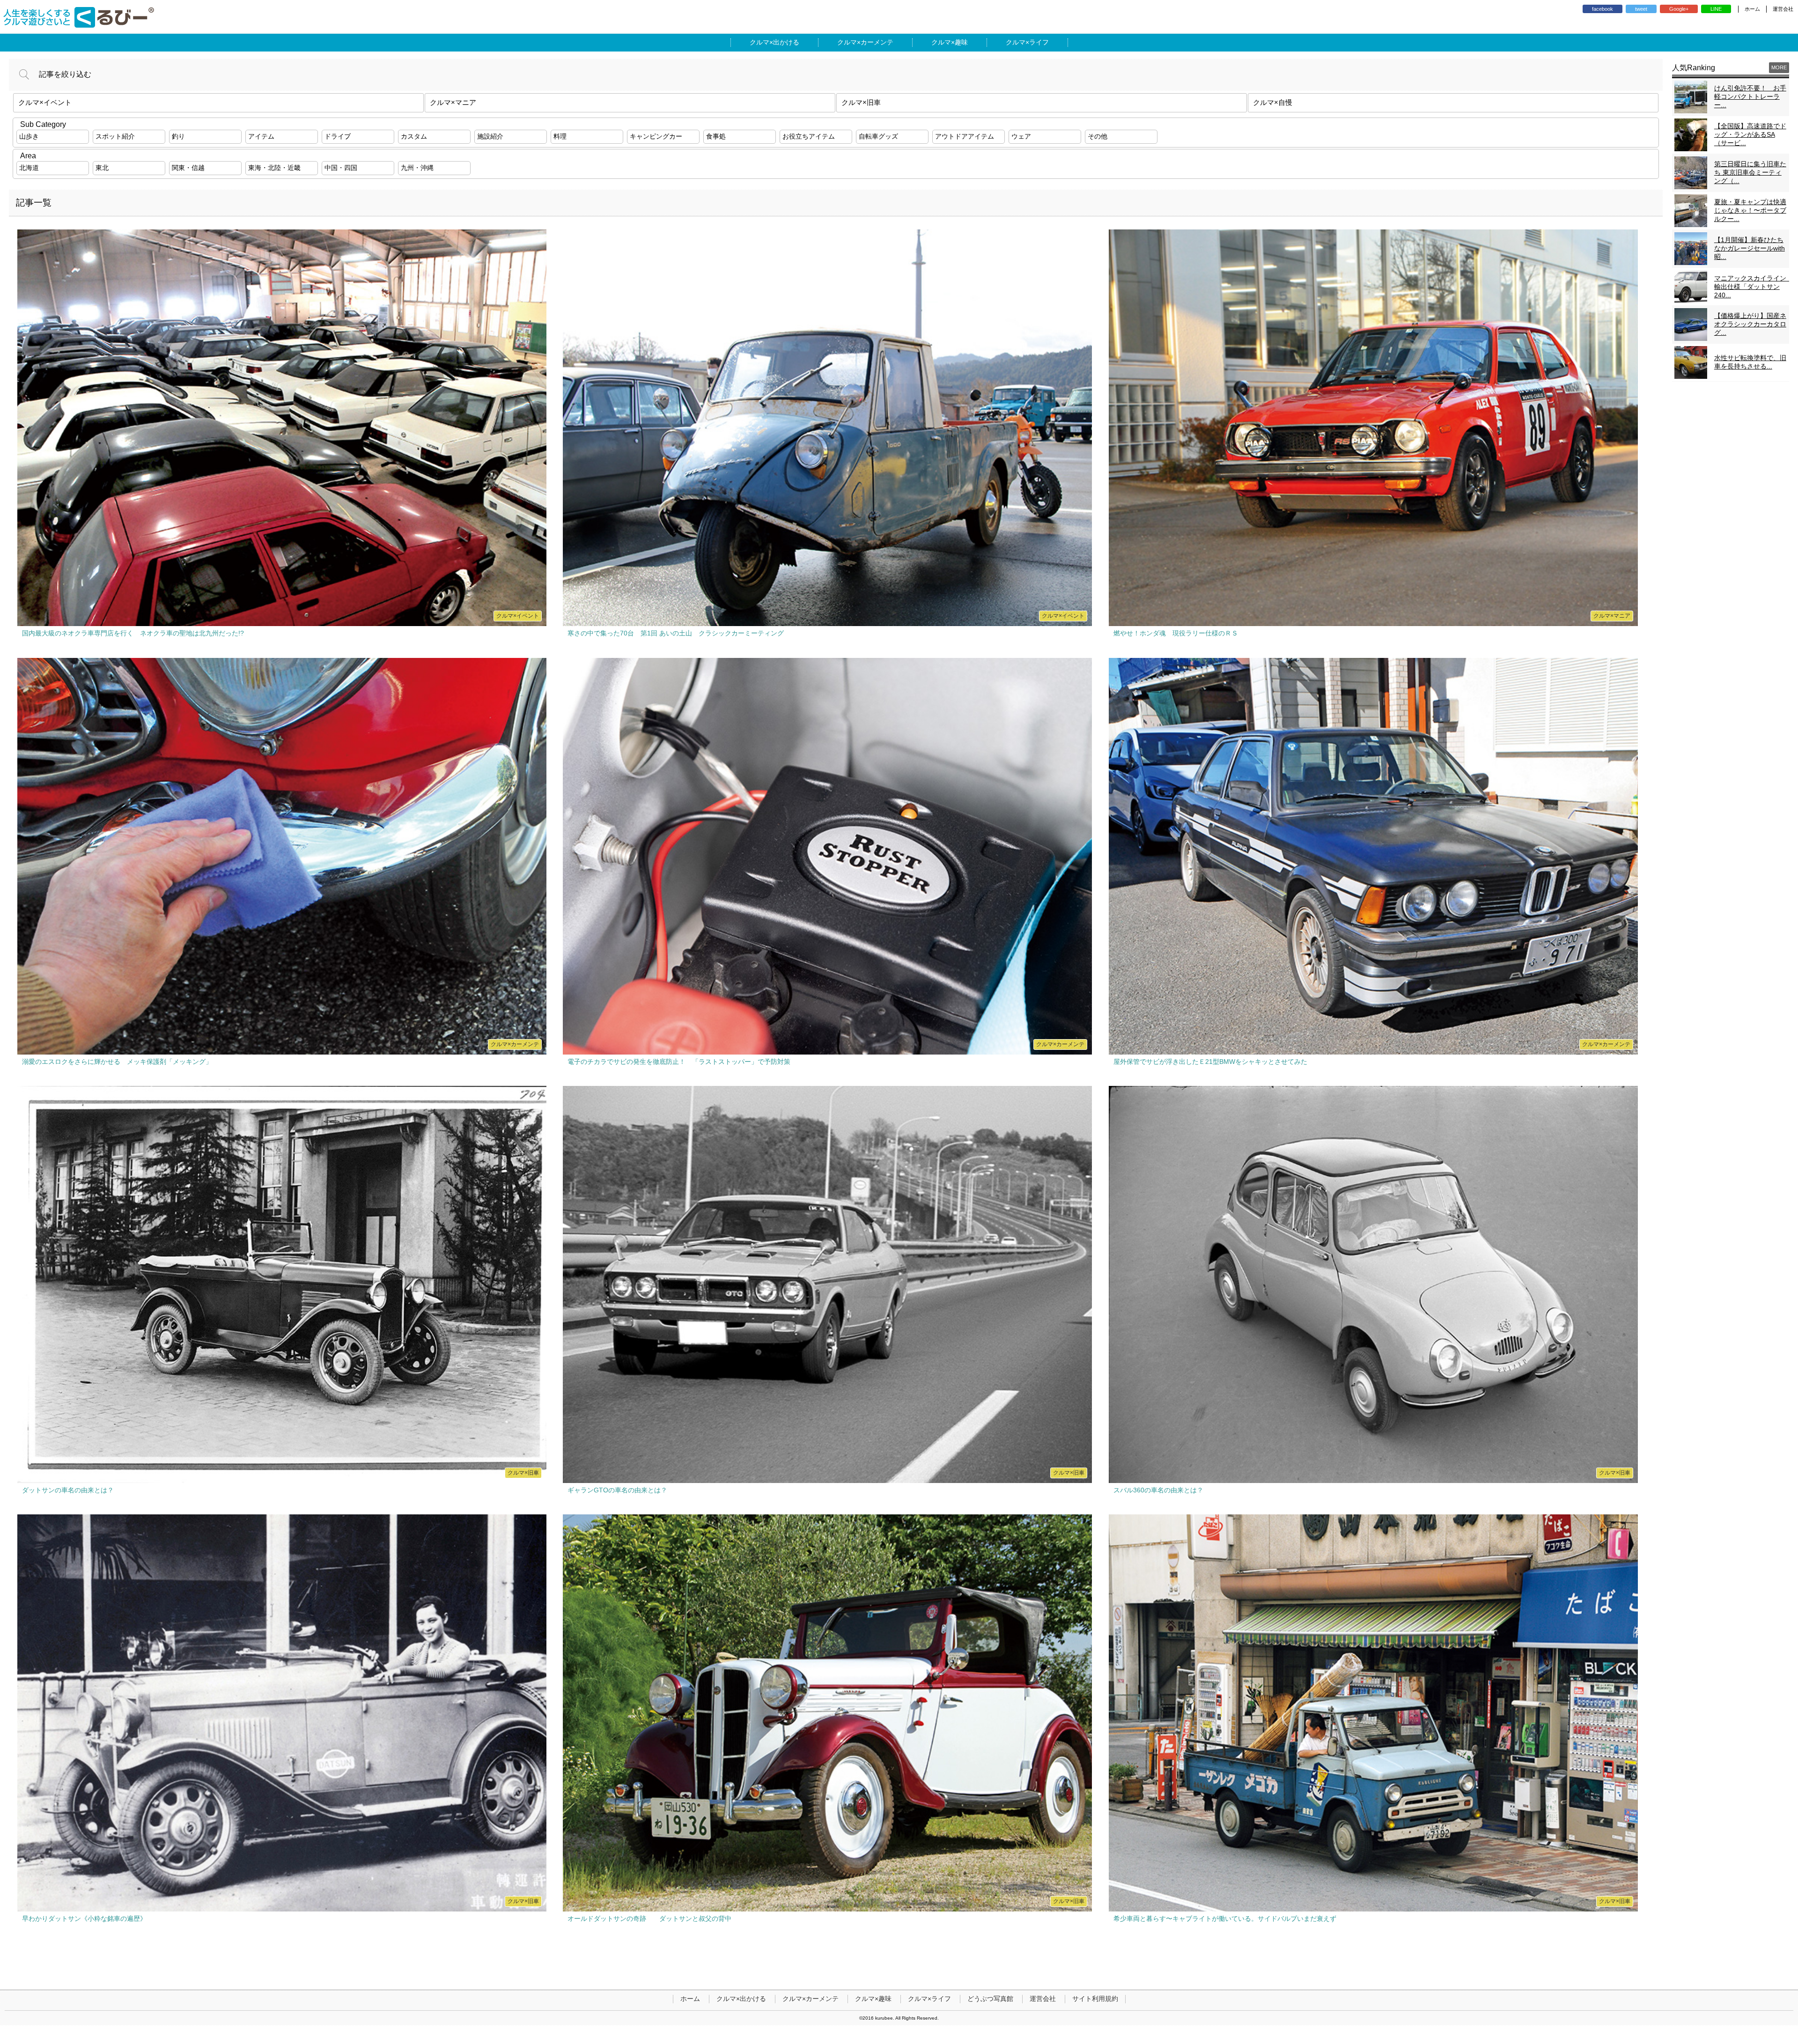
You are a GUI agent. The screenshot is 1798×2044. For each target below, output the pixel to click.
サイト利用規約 (1095, 1999)
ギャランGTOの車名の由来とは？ (617, 1490)
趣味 (961, 42)
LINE (1716, 9)
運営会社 (1783, 9)
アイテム (261, 136)
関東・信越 (188, 168)
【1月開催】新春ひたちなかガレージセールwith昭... (1750, 248)
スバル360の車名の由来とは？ (1158, 1490)
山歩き (29, 136)
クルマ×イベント (45, 102)
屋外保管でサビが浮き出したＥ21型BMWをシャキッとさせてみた (1210, 1062)
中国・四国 (341, 168)
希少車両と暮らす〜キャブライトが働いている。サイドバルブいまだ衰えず (1225, 1919)
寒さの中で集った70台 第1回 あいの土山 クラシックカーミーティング (676, 633)
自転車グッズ (878, 136)
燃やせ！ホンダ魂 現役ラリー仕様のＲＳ (1176, 633)
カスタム (414, 136)
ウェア (1021, 136)
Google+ (1679, 9)
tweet (1641, 9)
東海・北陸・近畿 (274, 168)
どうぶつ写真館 (990, 1999)
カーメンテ (877, 42)
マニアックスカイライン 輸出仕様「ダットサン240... (1754, 287)
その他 (1098, 136)
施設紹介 (490, 136)
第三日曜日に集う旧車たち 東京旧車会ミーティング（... (1750, 172)
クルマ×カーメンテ (811, 1999)
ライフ (1039, 42)
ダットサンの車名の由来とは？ (68, 1490)
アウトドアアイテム (965, 136)
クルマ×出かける (741, 1999)
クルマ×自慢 (1273, 102)
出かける (786, 42)
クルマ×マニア (453, 102)
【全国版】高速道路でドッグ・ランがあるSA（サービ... (1750, 134)
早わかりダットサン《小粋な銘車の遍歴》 (84, 1919)
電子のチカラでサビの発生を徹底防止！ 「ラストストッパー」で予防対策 (679, 1062)
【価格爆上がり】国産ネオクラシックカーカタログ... (1750, 324)
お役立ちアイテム (809, 136)
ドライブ (338, 136)
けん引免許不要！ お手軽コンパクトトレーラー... (1750, 96)
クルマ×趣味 (873, 1999)
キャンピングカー (656, 136)
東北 (102, 168)
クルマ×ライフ (929, 1999)
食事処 (716, 136)
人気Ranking (1694, 68)
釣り (178, 136)
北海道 (29, 168)
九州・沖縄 (417, 168)
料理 (560, 136)
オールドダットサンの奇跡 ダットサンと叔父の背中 (649, 1919)
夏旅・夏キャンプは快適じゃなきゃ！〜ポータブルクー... (1750, 210)
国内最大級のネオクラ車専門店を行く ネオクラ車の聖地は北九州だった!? (133, 633)
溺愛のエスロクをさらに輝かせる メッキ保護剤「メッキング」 (117, 1062)
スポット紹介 (115, 136)
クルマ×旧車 (861, 102)
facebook (1603, 9)
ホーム (1752, 9)
